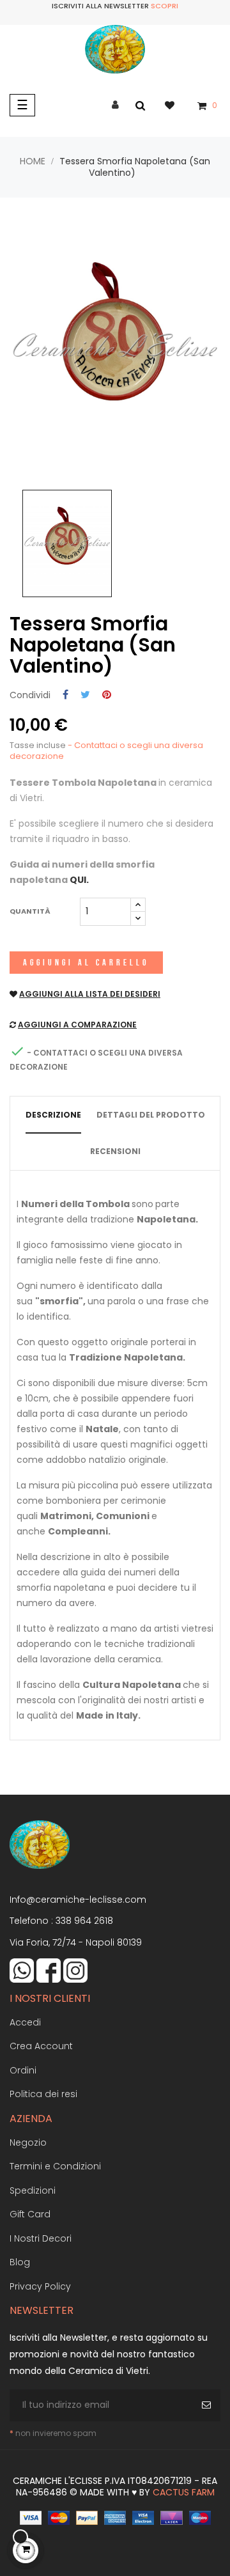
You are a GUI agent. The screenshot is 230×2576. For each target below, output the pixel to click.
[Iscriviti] (208, 2405)
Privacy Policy (40, 2286)
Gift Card (30, 2214)
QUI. (79, 880)
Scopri (165, 6)
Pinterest (107, 695)
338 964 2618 (84, 1921)
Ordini (23, 2070)
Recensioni (115, 1151)
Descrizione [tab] (53, 1115)
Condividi (65, 695)
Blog (20, 2262)
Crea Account (41, 2046)
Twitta (85, 695)
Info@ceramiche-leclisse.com (78, 1900)
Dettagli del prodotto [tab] (151, 1115)
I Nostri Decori (41, 2238)
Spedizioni (33, 2190)
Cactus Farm (184, 2492)
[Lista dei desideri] (176, 105)
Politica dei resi (43, 2094)
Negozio (28, 2143)
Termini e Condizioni (55, 2166)
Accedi (25, 2022)
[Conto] (115, 105)
